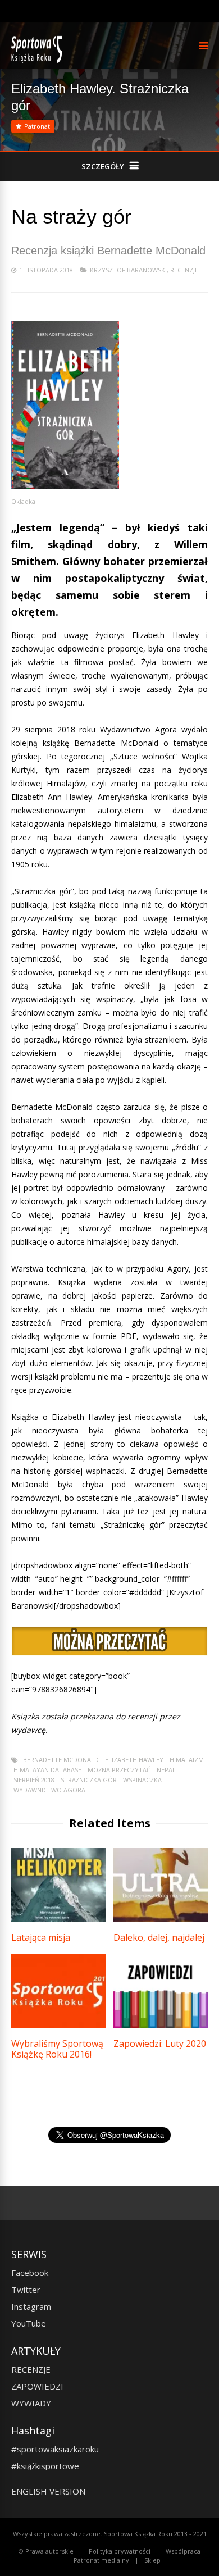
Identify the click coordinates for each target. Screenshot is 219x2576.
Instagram (31, 2306)
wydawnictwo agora (49, 1790)
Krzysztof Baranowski (128, 270)
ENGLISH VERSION (48, 2491)
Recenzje (184, 270)
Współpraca (183, 2551)
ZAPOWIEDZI (37, 2386)
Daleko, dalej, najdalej (159, 1937)
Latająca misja (41, 1937)
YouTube (29, 2323)
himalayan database (47, 1770)
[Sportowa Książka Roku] (38, 60)
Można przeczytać (119, 1770)
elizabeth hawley (134, 1760)
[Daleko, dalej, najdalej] (161, 1919)
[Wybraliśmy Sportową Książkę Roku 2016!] (58, 2025)
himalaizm (187, 1760)
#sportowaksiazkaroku (55, 2449)
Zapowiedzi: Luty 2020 (160, 2043)
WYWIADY (31, 2403)
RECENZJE (31, 2369)
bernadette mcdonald (61, 1760)
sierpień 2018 (34, 1780)
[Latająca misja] (58, 1919)
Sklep (152, 2560)
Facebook (30, 2273)
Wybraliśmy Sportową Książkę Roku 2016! (57, 2049)
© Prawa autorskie (46, 2551)
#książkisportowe (45, 2466)
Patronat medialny (101, 2560)
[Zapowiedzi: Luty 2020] (161, 2025)
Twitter (26, 2290)
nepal (166, 1770)
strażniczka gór (89, 1780)
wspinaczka (142, 1780)
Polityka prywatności (120, 2551)
